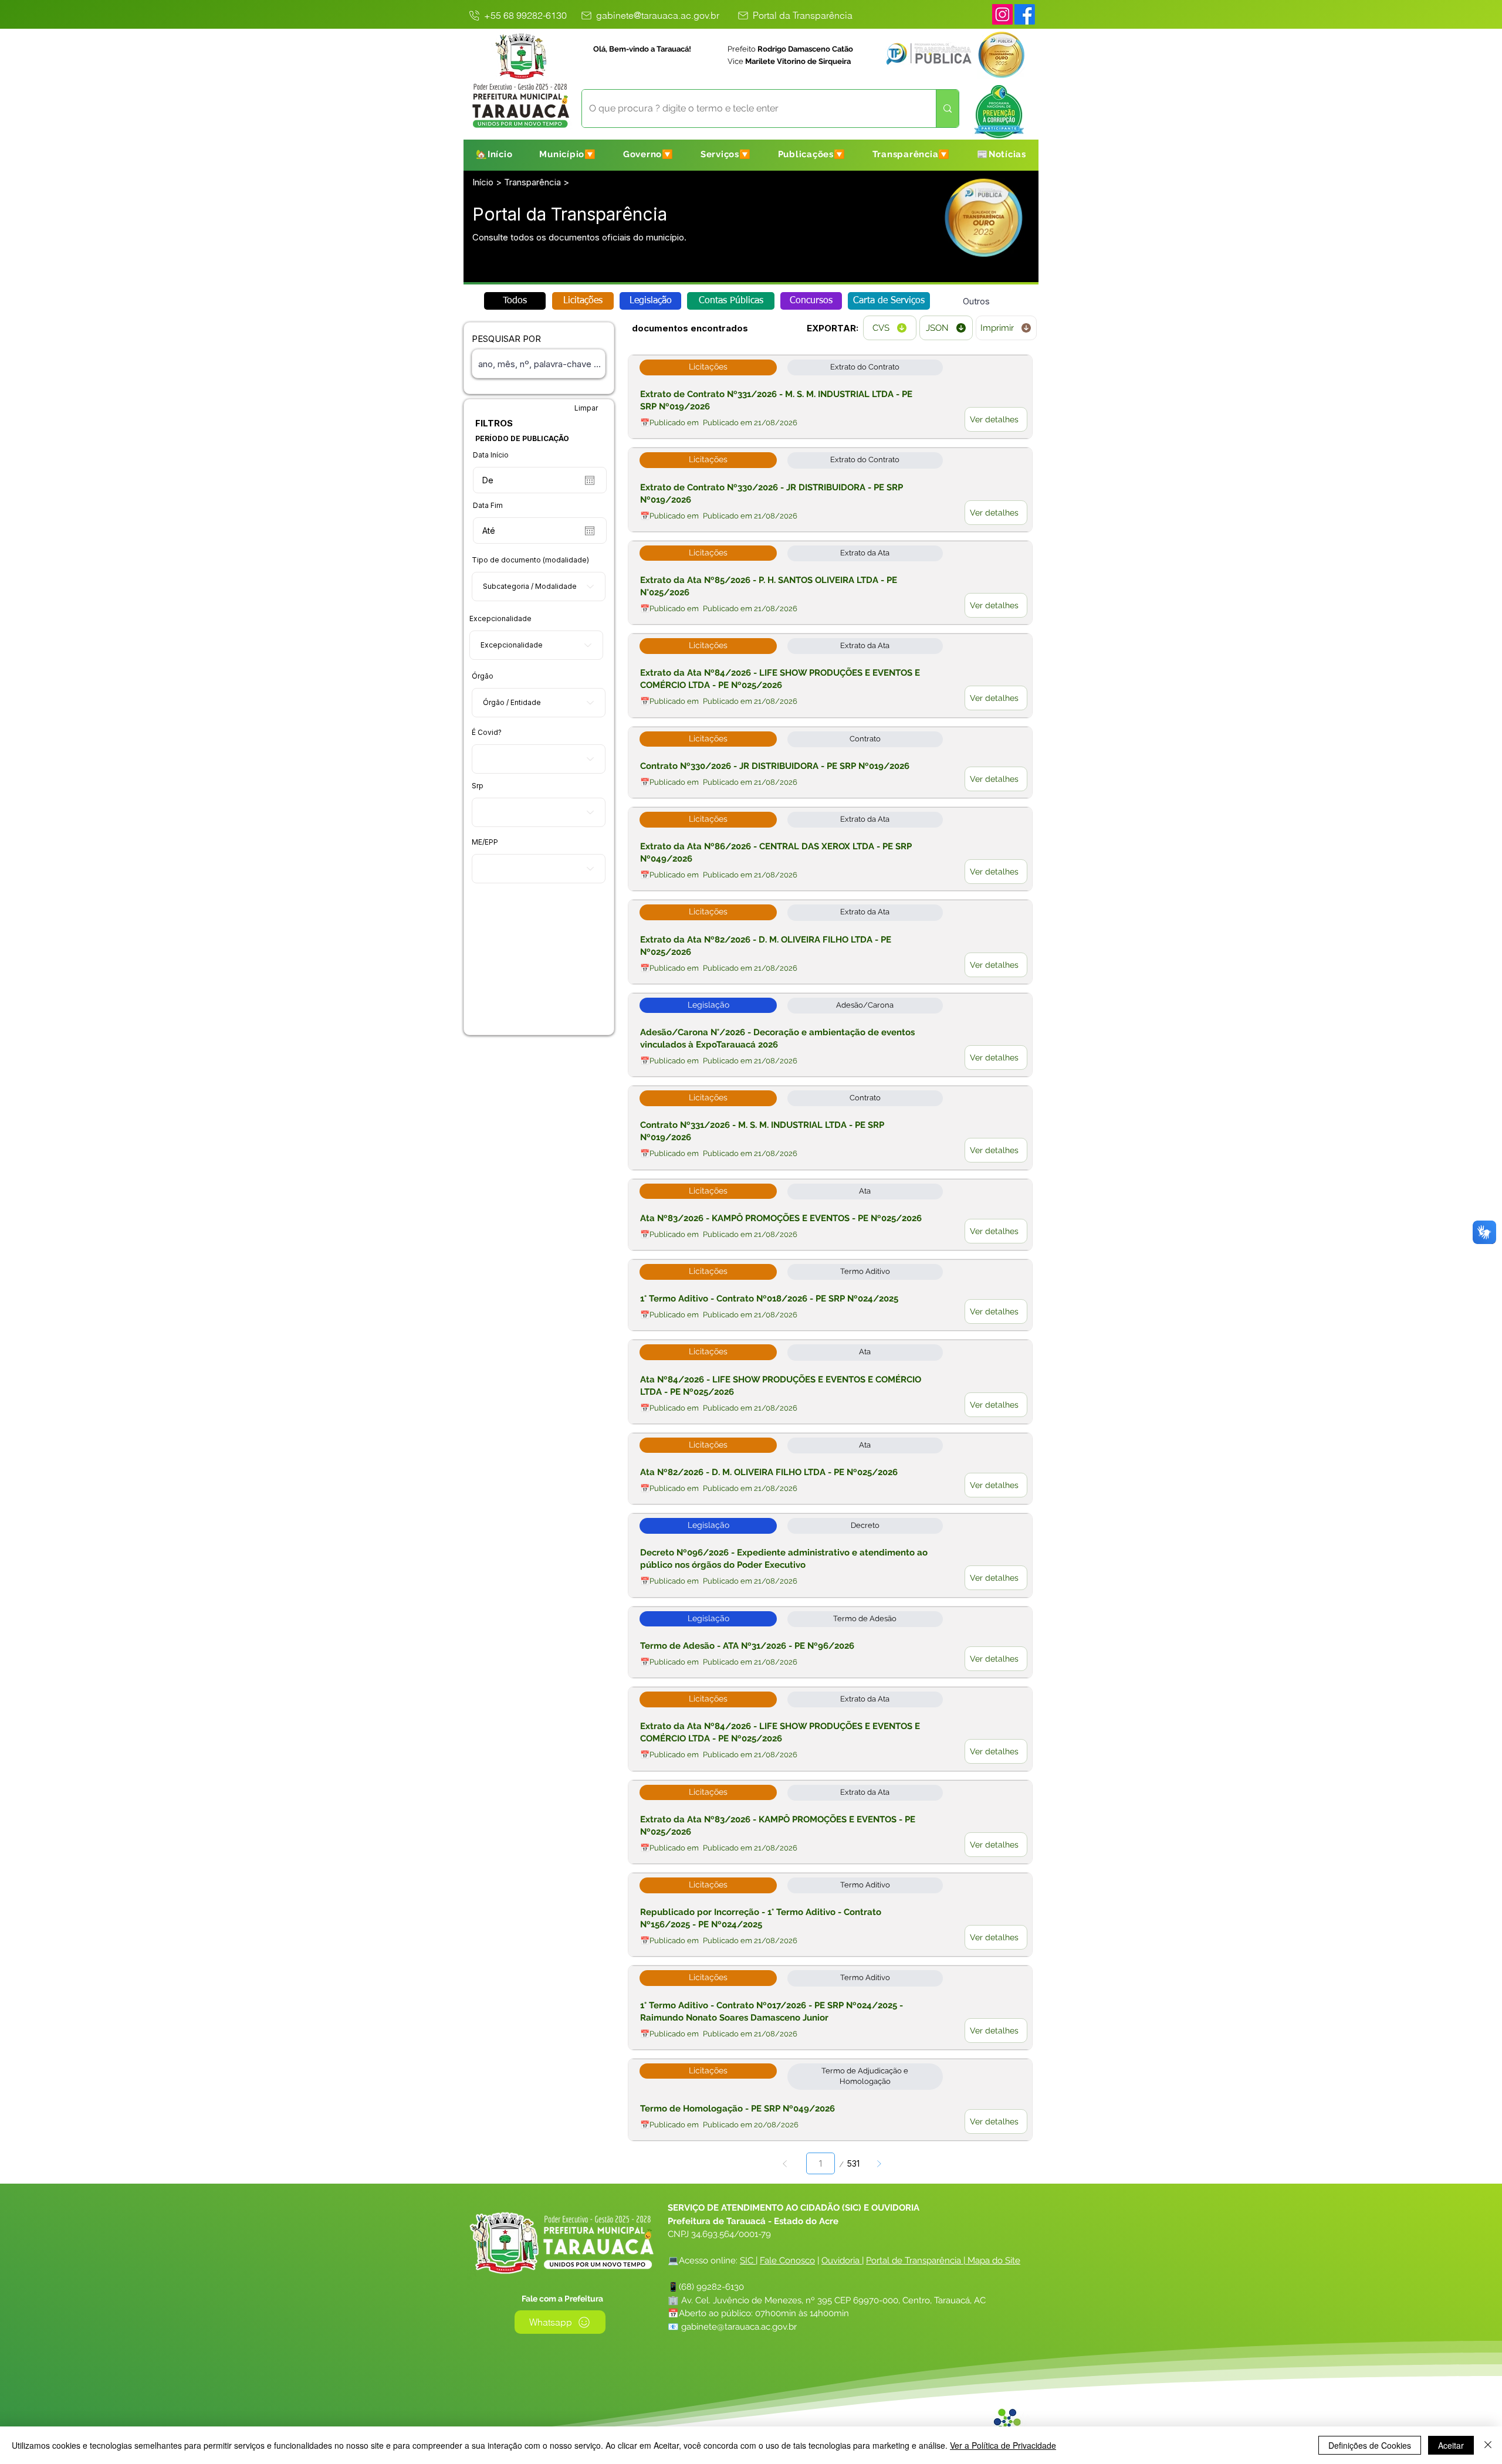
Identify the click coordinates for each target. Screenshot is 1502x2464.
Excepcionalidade (500, 619)
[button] (568, 154)
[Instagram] (1002, 14)
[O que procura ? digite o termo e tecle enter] (947, 109)
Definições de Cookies (1370, 2445)
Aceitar (1451, 2445)
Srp (478, 786)
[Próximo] (879, 2163)
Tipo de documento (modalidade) (530, 560)
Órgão (483, 676)
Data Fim (488, 506)
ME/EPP (485, 842)
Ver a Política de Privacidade (1003, 2445)
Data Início (491, 455)
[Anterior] (785, 2163)
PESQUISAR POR (506, 339)
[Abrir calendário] (590, 480)
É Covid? (487, 733)
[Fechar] (1488, 2445)
